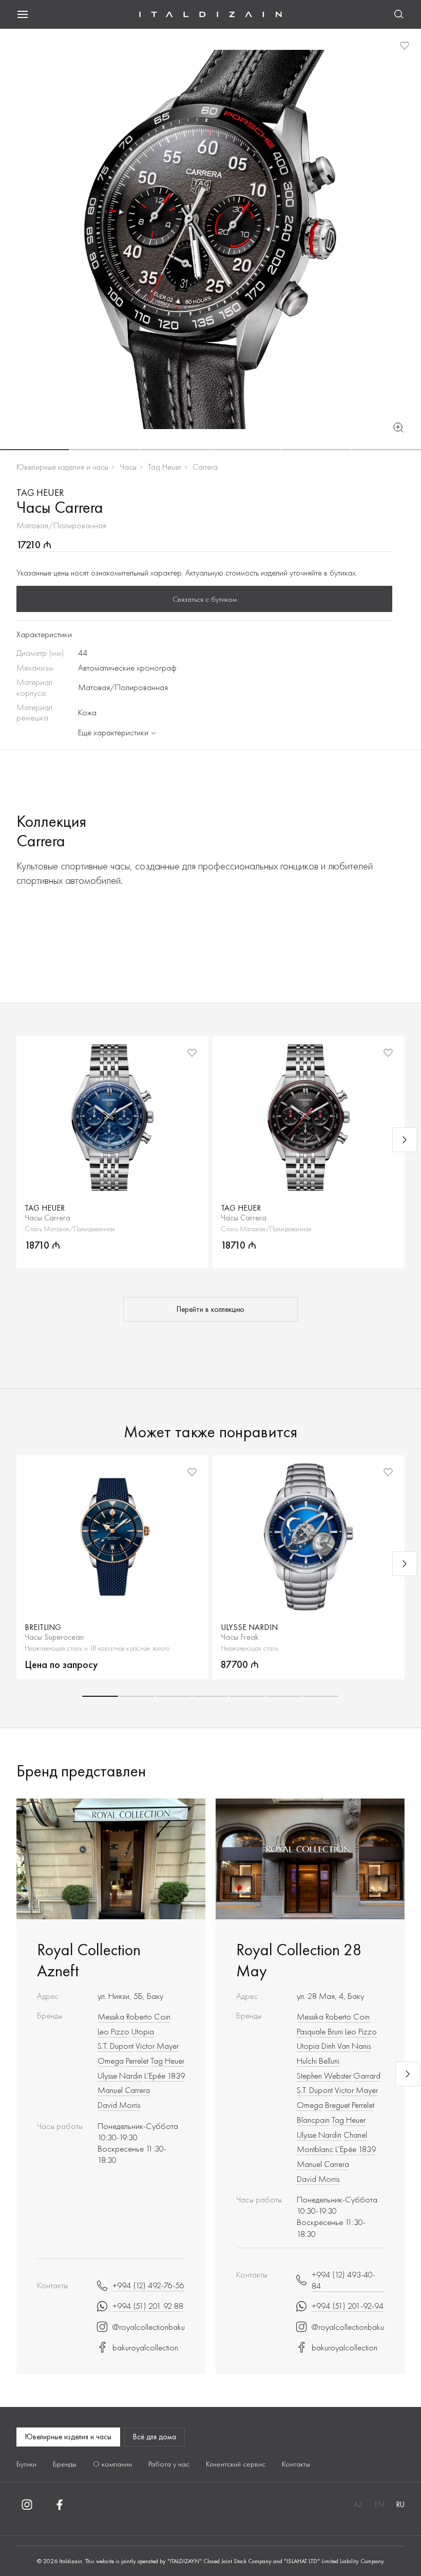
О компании (112, 2464)
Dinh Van (336, 2046)
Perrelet (137, 2061)
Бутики (26, 2464)
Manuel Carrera (124, 2090)
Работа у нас (169, 2464)
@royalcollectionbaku (149, 2327)
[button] (35, 450)
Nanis (361, 2046)
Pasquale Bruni (320, 2031)
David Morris (119, 2105)
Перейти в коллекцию (210, 1309)
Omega (111, 2061)
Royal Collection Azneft (89, 1960)
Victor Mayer (157, 2046)
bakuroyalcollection (145, 2347)
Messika (111, 2016)
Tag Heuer (165, 467)
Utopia (143, 2031)
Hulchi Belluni (318, 2061)
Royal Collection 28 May (299, 1960)
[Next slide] (405, 1140)
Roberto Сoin (148, 2016)
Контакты (296, 2464)
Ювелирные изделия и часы (62, 467)
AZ (358, 2505)
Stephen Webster (324, 2075)
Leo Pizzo (113, 2031)
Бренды (65, 2464)
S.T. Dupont (116, 2046)
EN (379, 2505)
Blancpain (313, 2120)
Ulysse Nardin (120, 2075)
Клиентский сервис (236, 2464)
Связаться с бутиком (205, 599)
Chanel (355, 2135)
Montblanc (315, 2149)
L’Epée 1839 (165, 2075)
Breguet (337, 2105)
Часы (128, 467)
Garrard (367, 2075)
